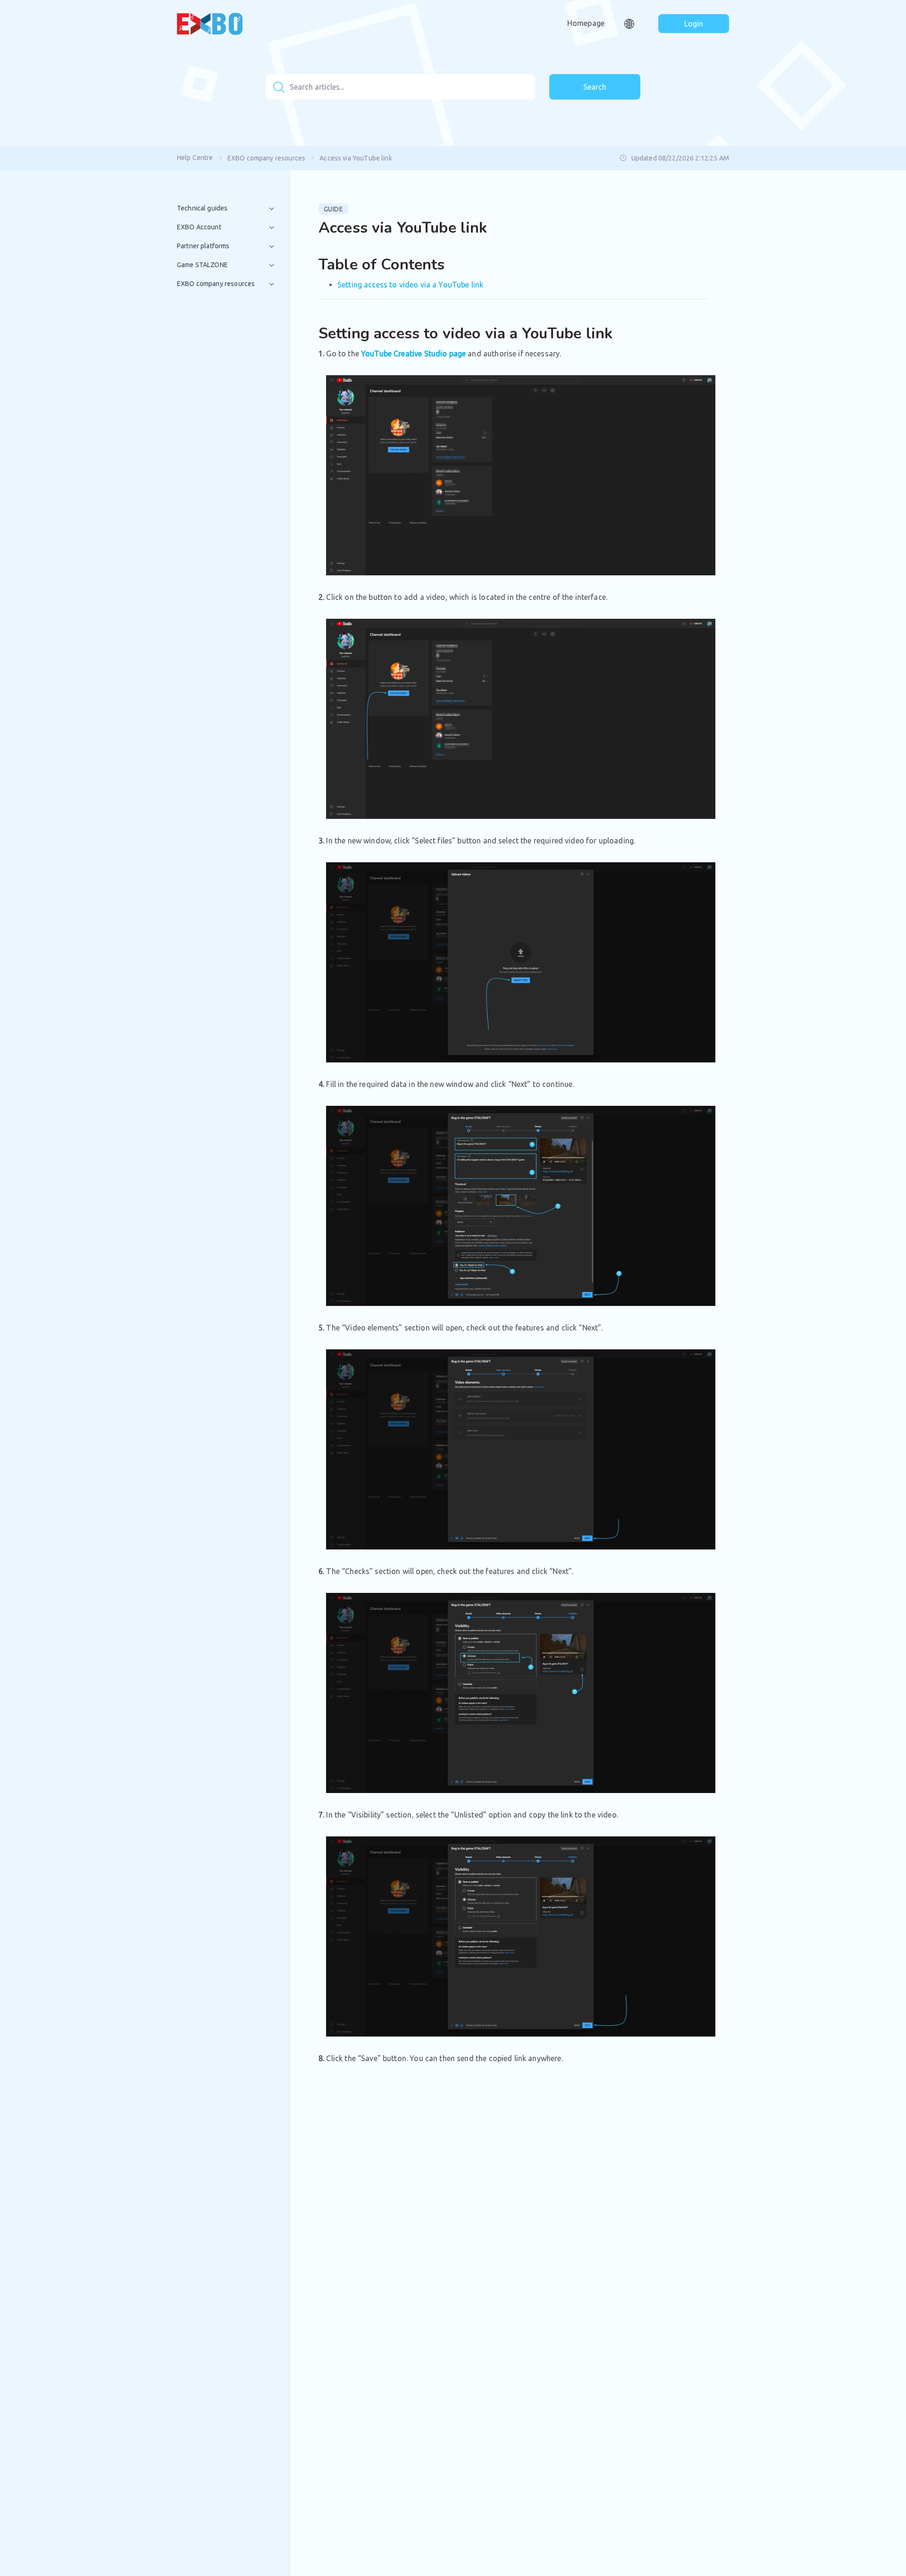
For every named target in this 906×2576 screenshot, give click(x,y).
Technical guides (202, 208)
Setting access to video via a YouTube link (410, 285)
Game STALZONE (202, 265)
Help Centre (195, 158)
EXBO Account (199, 227)
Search (595, 87)
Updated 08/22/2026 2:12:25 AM (680, 158)
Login (694, 24)
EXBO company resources (266, 158)
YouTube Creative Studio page (413, 354)
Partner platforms (203, 246)
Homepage (586, 23)
